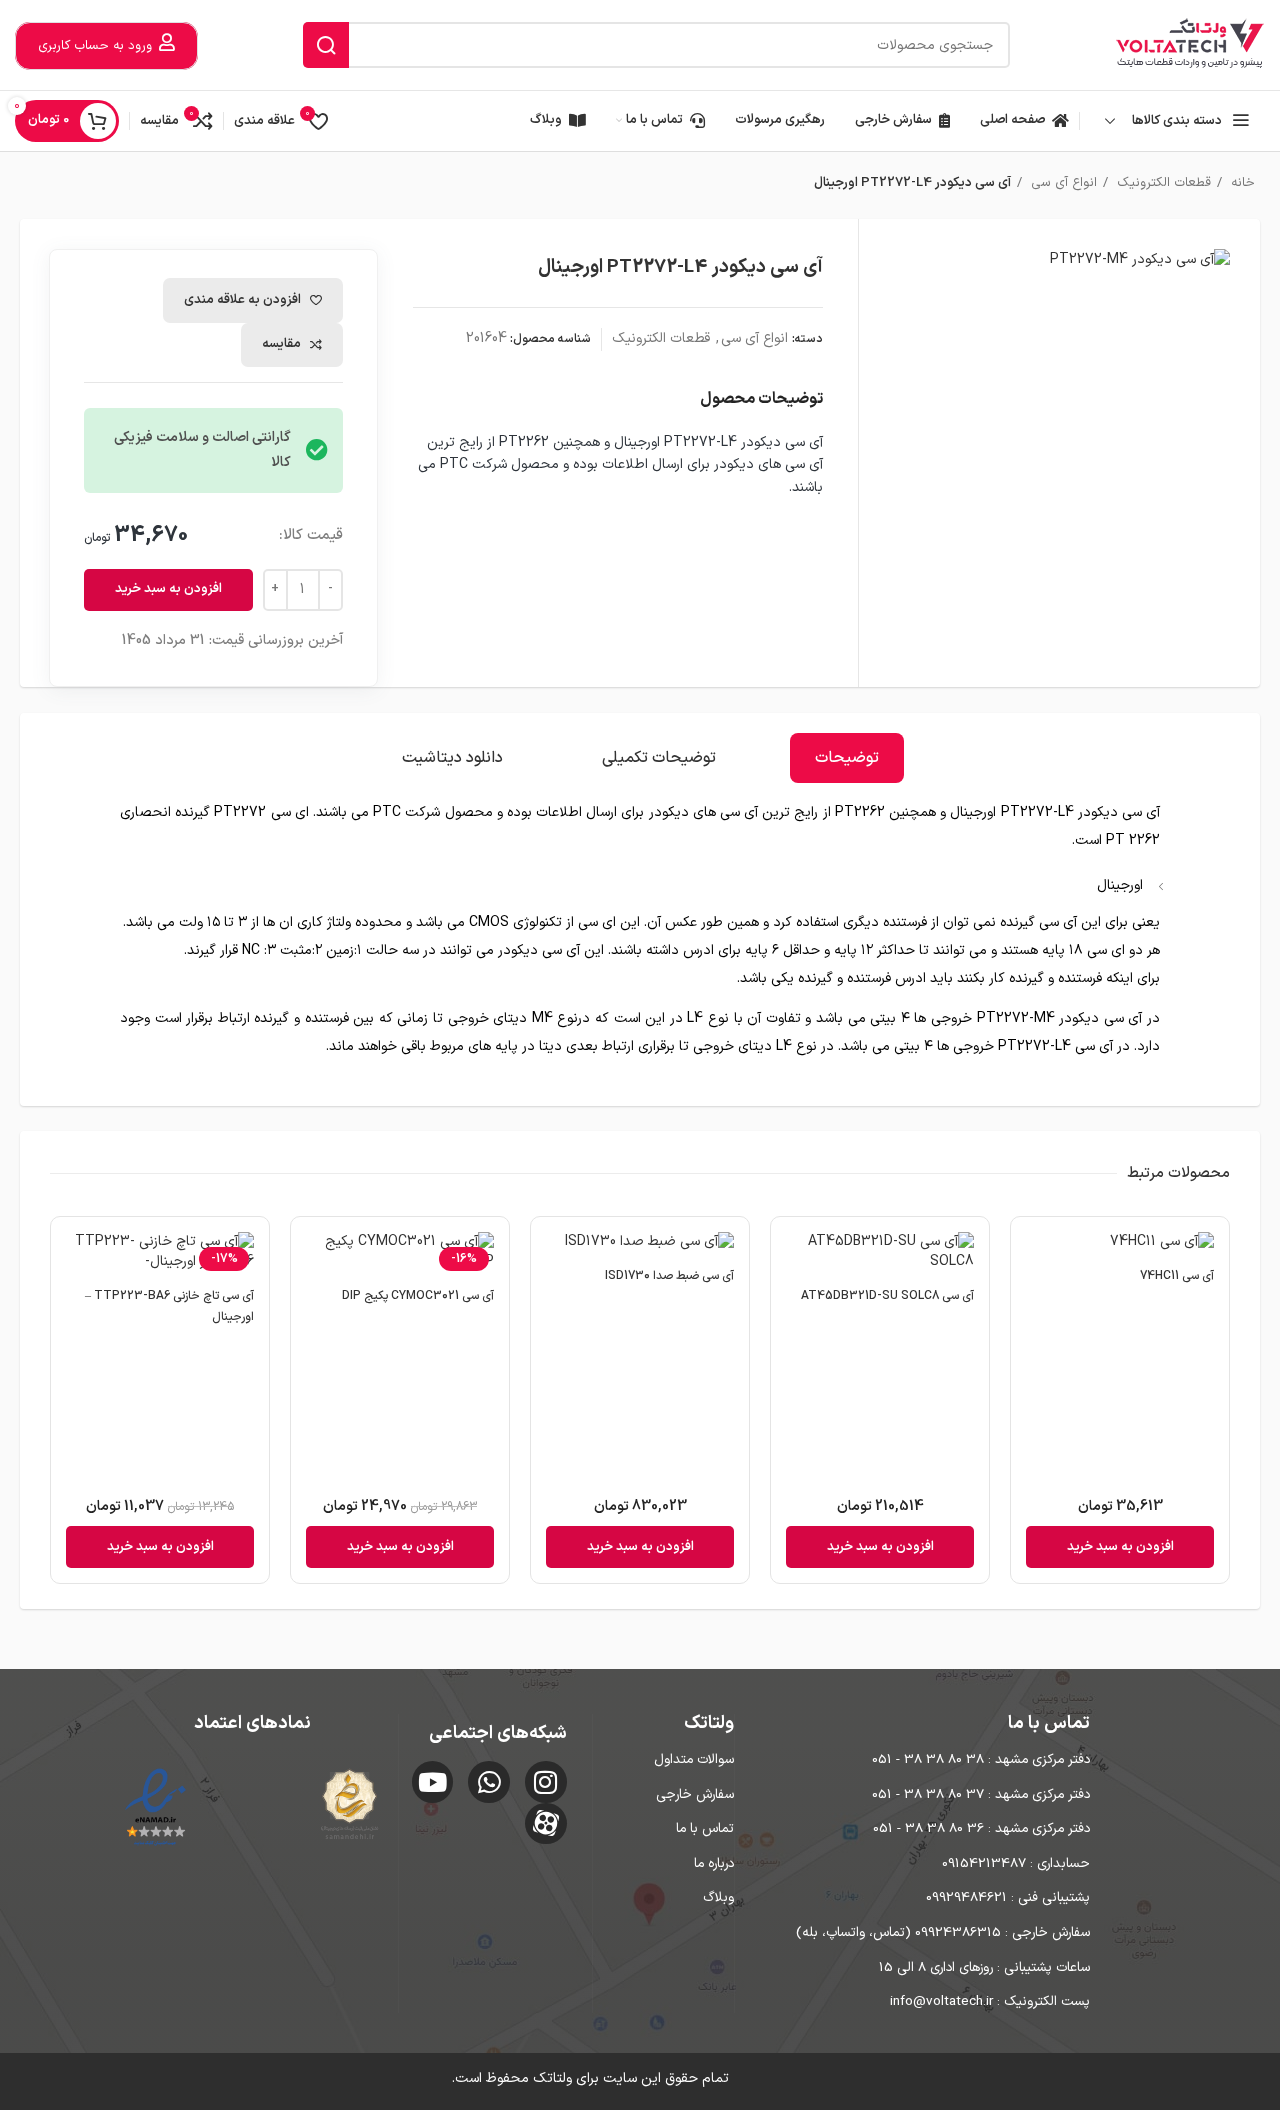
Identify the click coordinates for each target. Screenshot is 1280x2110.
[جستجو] (326, 45)
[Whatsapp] (489, 1782)
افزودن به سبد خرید (168, 589)
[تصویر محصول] (1120, 1245)
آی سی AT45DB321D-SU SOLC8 (887, 1296)
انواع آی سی (1062, 183)
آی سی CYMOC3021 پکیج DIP (418, 1296)
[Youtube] (433, 1782)
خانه (1241, 183)
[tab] (847, 758)
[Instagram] (546, 1782)
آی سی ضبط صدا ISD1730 (669, 1276)
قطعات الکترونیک (1162, 183)
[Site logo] (1190, 44)
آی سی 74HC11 (1177, 1276)
